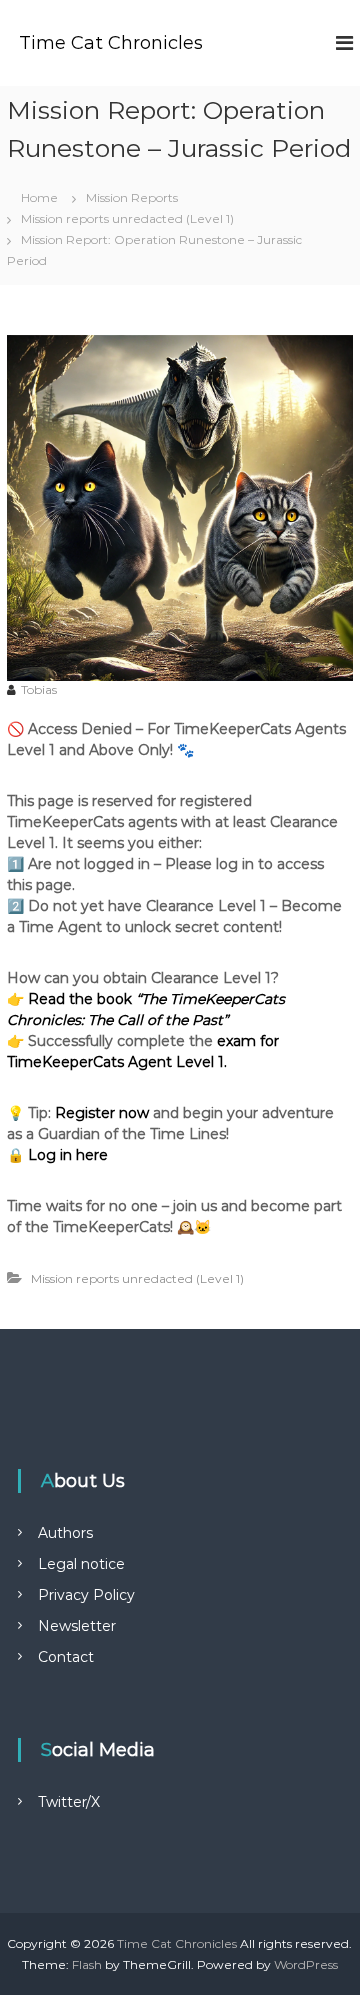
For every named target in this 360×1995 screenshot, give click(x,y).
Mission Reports (132, 197)
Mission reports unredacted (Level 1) (127, 218)
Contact (66, 1657)
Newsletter (77, 1626)
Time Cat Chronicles (111, 43)
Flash (87, 1964)
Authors (65, 1533)
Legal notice (81, 1564)
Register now (102, 1113)
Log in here (68, 1155)
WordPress (306, 1964)
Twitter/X (69, 1802)
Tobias (39, 689)
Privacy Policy (86, 1595)
